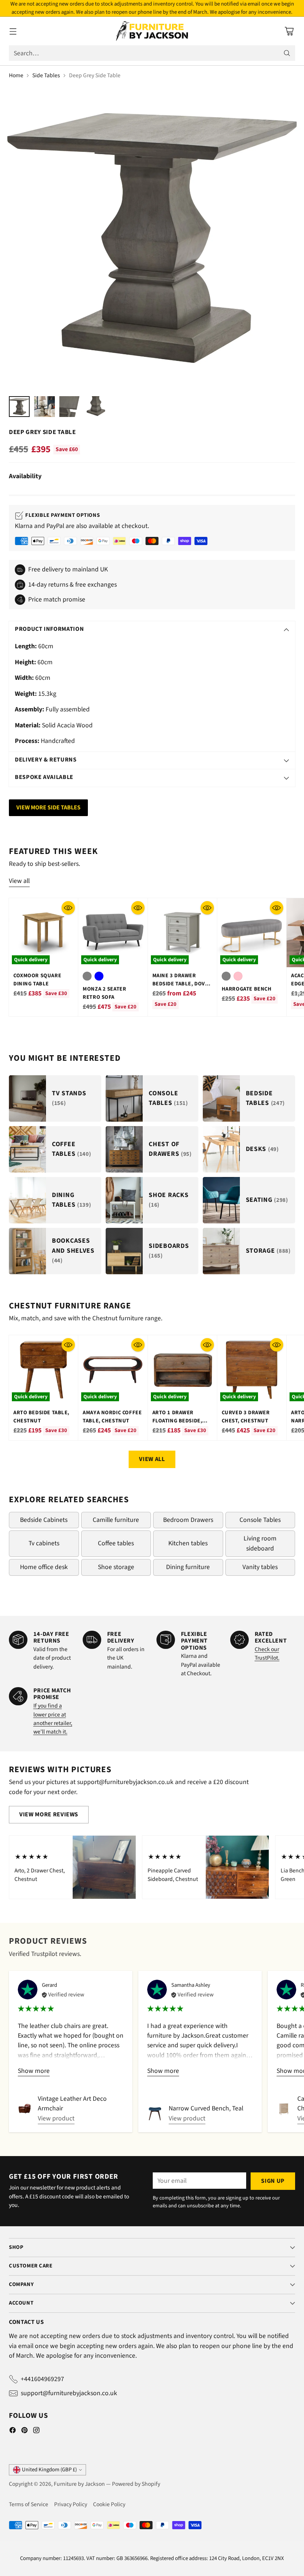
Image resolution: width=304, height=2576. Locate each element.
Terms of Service (29, 2504)
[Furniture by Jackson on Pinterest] (24, 2432)
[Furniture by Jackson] (152, 31)
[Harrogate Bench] (252, 933)
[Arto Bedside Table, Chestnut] (43, 1370)
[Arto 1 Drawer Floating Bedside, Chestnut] (182, 1370)
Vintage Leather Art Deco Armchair (72, 2104)
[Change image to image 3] (70, 407)
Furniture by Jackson (79, 2484)
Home (16, 75)
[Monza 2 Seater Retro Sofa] (113, 933)
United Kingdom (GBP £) (49, 2470)
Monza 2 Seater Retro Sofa (104, 993)
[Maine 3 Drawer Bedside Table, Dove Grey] (182, 933)
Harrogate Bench (247, 989)
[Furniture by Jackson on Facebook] (13, 2432)
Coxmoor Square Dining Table (37, 980)
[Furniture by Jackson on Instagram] (36, 2432)
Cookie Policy (109, 2504)
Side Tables (46, 75)
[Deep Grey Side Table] (152, 238)
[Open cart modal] (289, 31)
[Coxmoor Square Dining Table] (43, 933)
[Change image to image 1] (19, 407)
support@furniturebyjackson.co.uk (69, 2393)
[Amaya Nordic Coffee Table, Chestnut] (113, 1370)
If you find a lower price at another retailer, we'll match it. (53, 1719)
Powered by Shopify (136, 2484)
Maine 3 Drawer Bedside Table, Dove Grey (180, 984)
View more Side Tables (48, 808)
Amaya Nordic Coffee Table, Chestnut (112, 1417)
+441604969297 (42, 2379)
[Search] (287, 53)
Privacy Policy (71, 2504)
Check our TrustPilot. (267, 1654)
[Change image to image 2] (44, 407)
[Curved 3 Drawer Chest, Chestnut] (252, 1370)
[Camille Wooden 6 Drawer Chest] (284, 2109)
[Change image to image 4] (95, 407)
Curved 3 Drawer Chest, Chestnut (246, 1417)
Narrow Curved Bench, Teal (206, 2108)
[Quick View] (68, 908)
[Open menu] (13, 31)
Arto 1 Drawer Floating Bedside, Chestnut (177, 1421)
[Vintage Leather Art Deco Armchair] (25, 2109)
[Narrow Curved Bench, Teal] (155, 2114)
